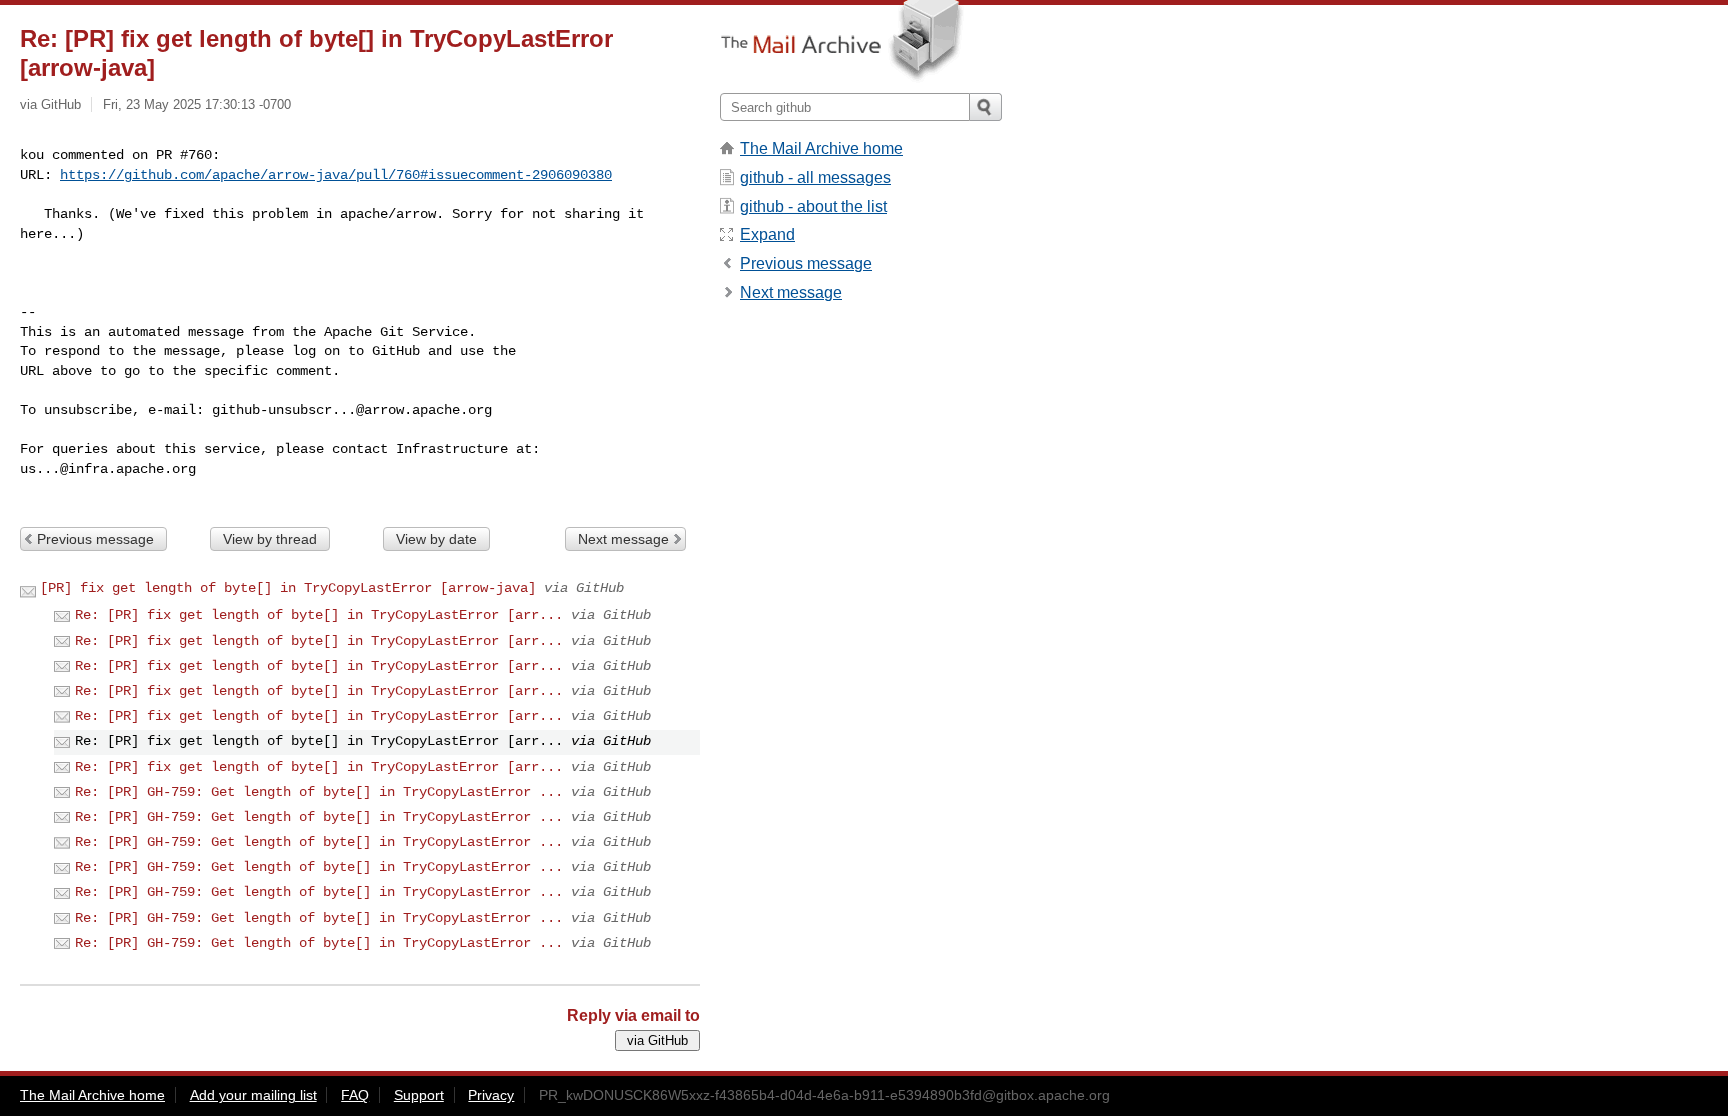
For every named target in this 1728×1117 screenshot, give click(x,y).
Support (419, 1095)
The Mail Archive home (821, 148)
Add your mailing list (253, 1095)
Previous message (95, 539)
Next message (623, 539)
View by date (436, 539)
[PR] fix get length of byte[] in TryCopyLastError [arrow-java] (288, 588)
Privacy (491, 1095)
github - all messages (815, 177)
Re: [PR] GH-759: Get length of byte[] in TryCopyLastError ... (319, 792)
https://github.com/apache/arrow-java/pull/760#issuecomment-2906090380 (336, 175)
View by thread (270, 539)
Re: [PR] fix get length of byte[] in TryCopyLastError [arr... (319, 615)
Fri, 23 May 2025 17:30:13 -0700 (197, 104)
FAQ (355, 1095)
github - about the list (813, 206)
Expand (767, 234)
